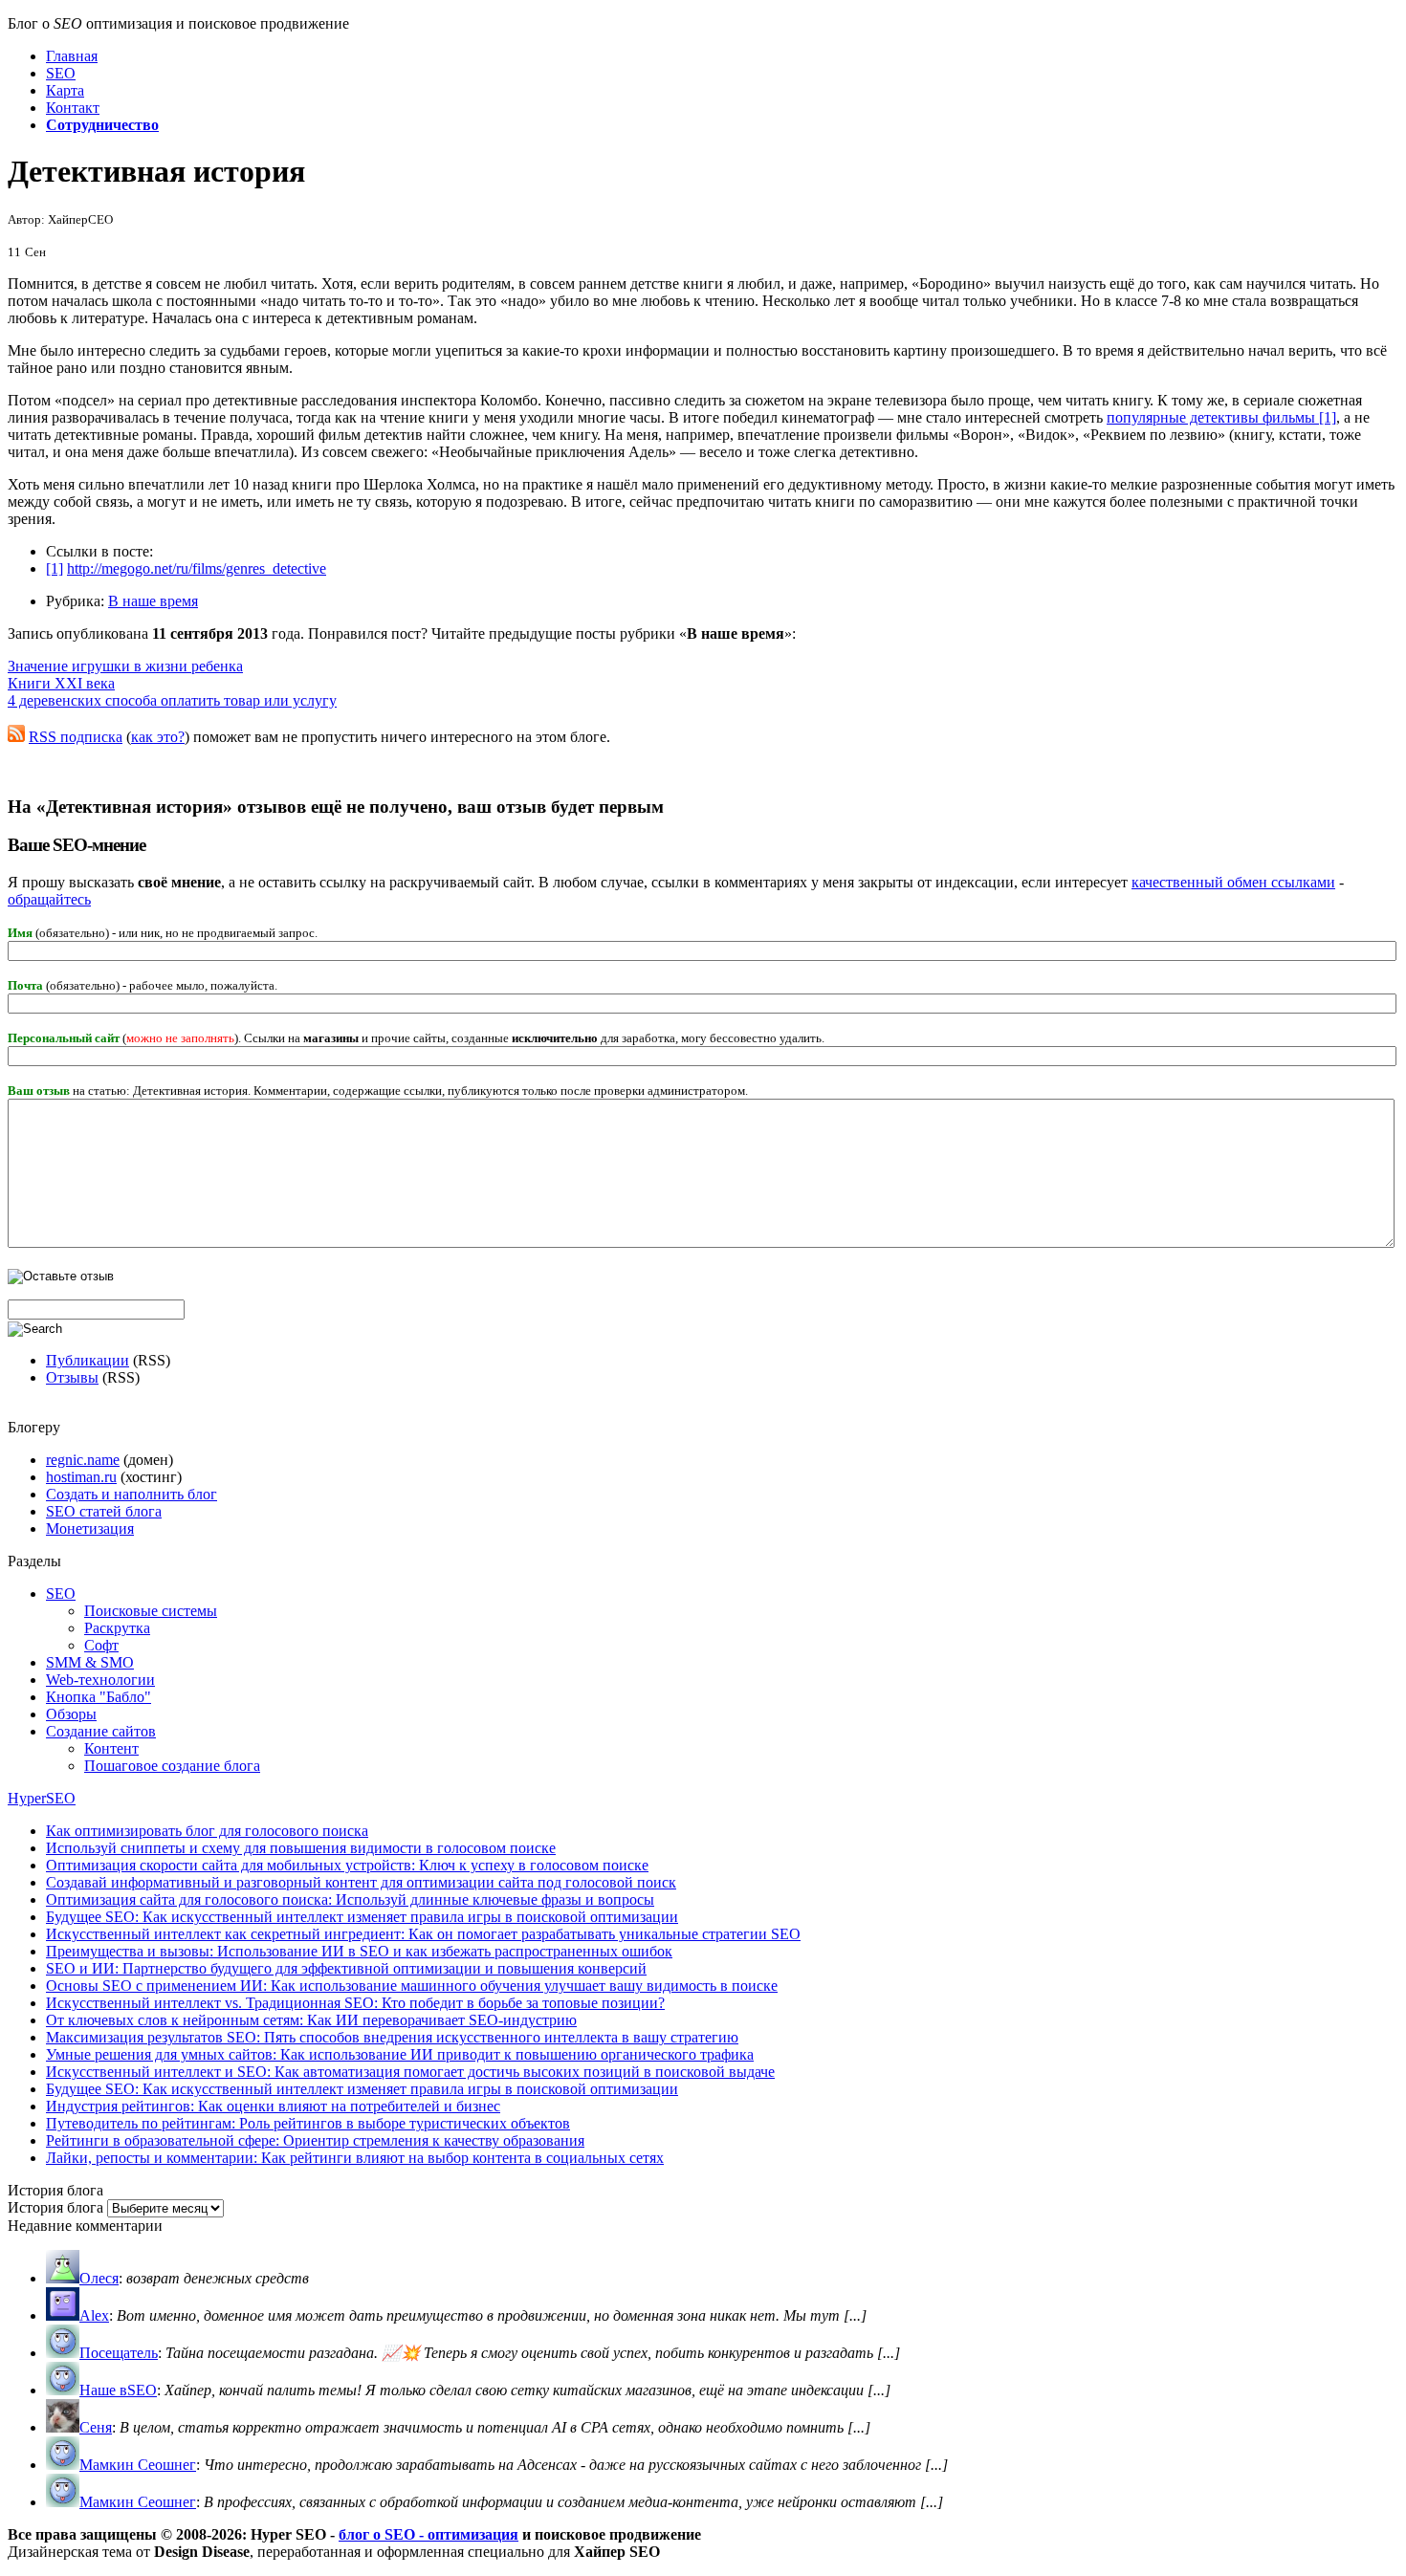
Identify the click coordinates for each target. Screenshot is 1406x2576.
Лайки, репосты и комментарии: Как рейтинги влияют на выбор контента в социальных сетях (355, 2158)
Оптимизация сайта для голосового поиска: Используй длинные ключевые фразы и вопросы (350, 1899)
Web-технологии (100, 1680)
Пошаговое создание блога (172, 1766)
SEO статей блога (104, 1511)
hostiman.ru (81, 1477)
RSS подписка (76, 737)
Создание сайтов (101, 1731)
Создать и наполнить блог (132, 1494)
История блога (55, 2207)
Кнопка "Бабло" (99, 1697)
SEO (61, 1594)
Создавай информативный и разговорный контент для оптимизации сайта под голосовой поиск (361, 1882)
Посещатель (119, 2353)
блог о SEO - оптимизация (428, 2534)
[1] (55, 568)
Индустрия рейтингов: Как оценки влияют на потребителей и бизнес (273, 2106)
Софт (101, 1645)
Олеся (99, 2278)
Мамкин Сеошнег (138, 2465)
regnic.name (83, 1460)
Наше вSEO (118, 2390)
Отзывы (72, 1377)
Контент (111, 1748)
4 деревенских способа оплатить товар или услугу (172, 700)
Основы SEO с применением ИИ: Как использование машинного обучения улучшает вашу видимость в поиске (412, 1986)
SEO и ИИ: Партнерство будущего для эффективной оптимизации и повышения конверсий (346, 1968)
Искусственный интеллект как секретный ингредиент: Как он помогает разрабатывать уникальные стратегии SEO (423, 1934)
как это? (158, 737)
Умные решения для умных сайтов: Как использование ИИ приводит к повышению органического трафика (400, 2054)
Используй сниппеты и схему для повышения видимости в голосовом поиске (301, 1848)
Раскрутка (117, 1628)
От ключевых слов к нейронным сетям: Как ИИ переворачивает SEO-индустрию (311, 2020)
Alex (94, 2315)
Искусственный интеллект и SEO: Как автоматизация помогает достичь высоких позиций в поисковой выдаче (410, 2072)
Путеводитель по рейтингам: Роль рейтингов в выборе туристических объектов (308, 2123)
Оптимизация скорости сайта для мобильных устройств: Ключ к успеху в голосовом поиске (347, 1865)
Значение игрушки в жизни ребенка (125, 666)
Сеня (96, 2427)
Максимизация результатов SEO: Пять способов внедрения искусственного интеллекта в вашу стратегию (392, 2037)
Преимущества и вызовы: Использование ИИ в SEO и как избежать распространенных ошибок (359, 1951)
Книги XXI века (61, 683)
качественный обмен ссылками (1233, 882)
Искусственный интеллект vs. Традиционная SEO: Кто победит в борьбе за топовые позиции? (355, 2003)
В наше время (153, 601)
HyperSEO (42, 1798)
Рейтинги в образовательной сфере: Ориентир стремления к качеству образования (315, 2140)
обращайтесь (49, 899)
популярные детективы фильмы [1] (1221, 417)
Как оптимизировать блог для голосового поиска (207, 1831)
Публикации (88, 1360)
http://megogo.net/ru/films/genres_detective (197, 568)
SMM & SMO (90, 1662)
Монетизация (90, 1528)
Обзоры (71, 1714)
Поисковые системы (151, 1611)
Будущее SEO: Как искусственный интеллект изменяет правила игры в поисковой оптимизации (362, 1917)
